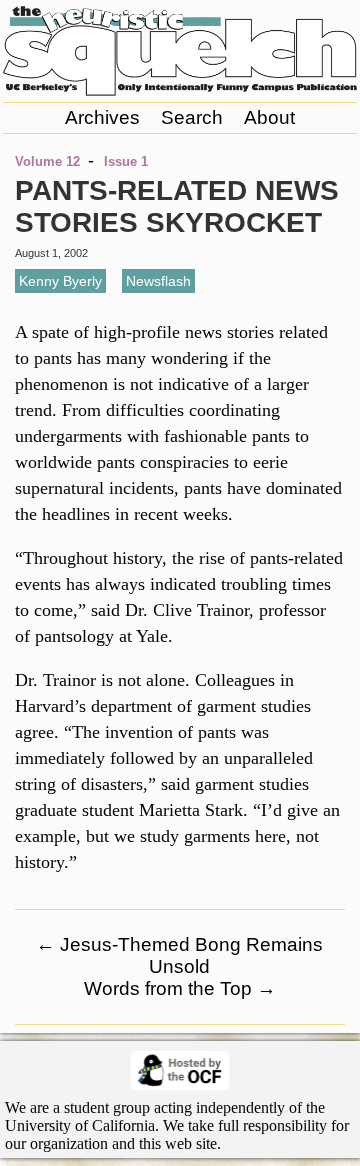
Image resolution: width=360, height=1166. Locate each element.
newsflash (158, 281)
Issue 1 (126, 161)
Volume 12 (47, 161)
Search (192, 117)
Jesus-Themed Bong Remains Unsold (179, 955)
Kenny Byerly (60, 281)
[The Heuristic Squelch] (180, 91)
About (269, 117)
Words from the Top (180, 988)
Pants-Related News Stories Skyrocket (177, 206)
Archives (102, 117)
